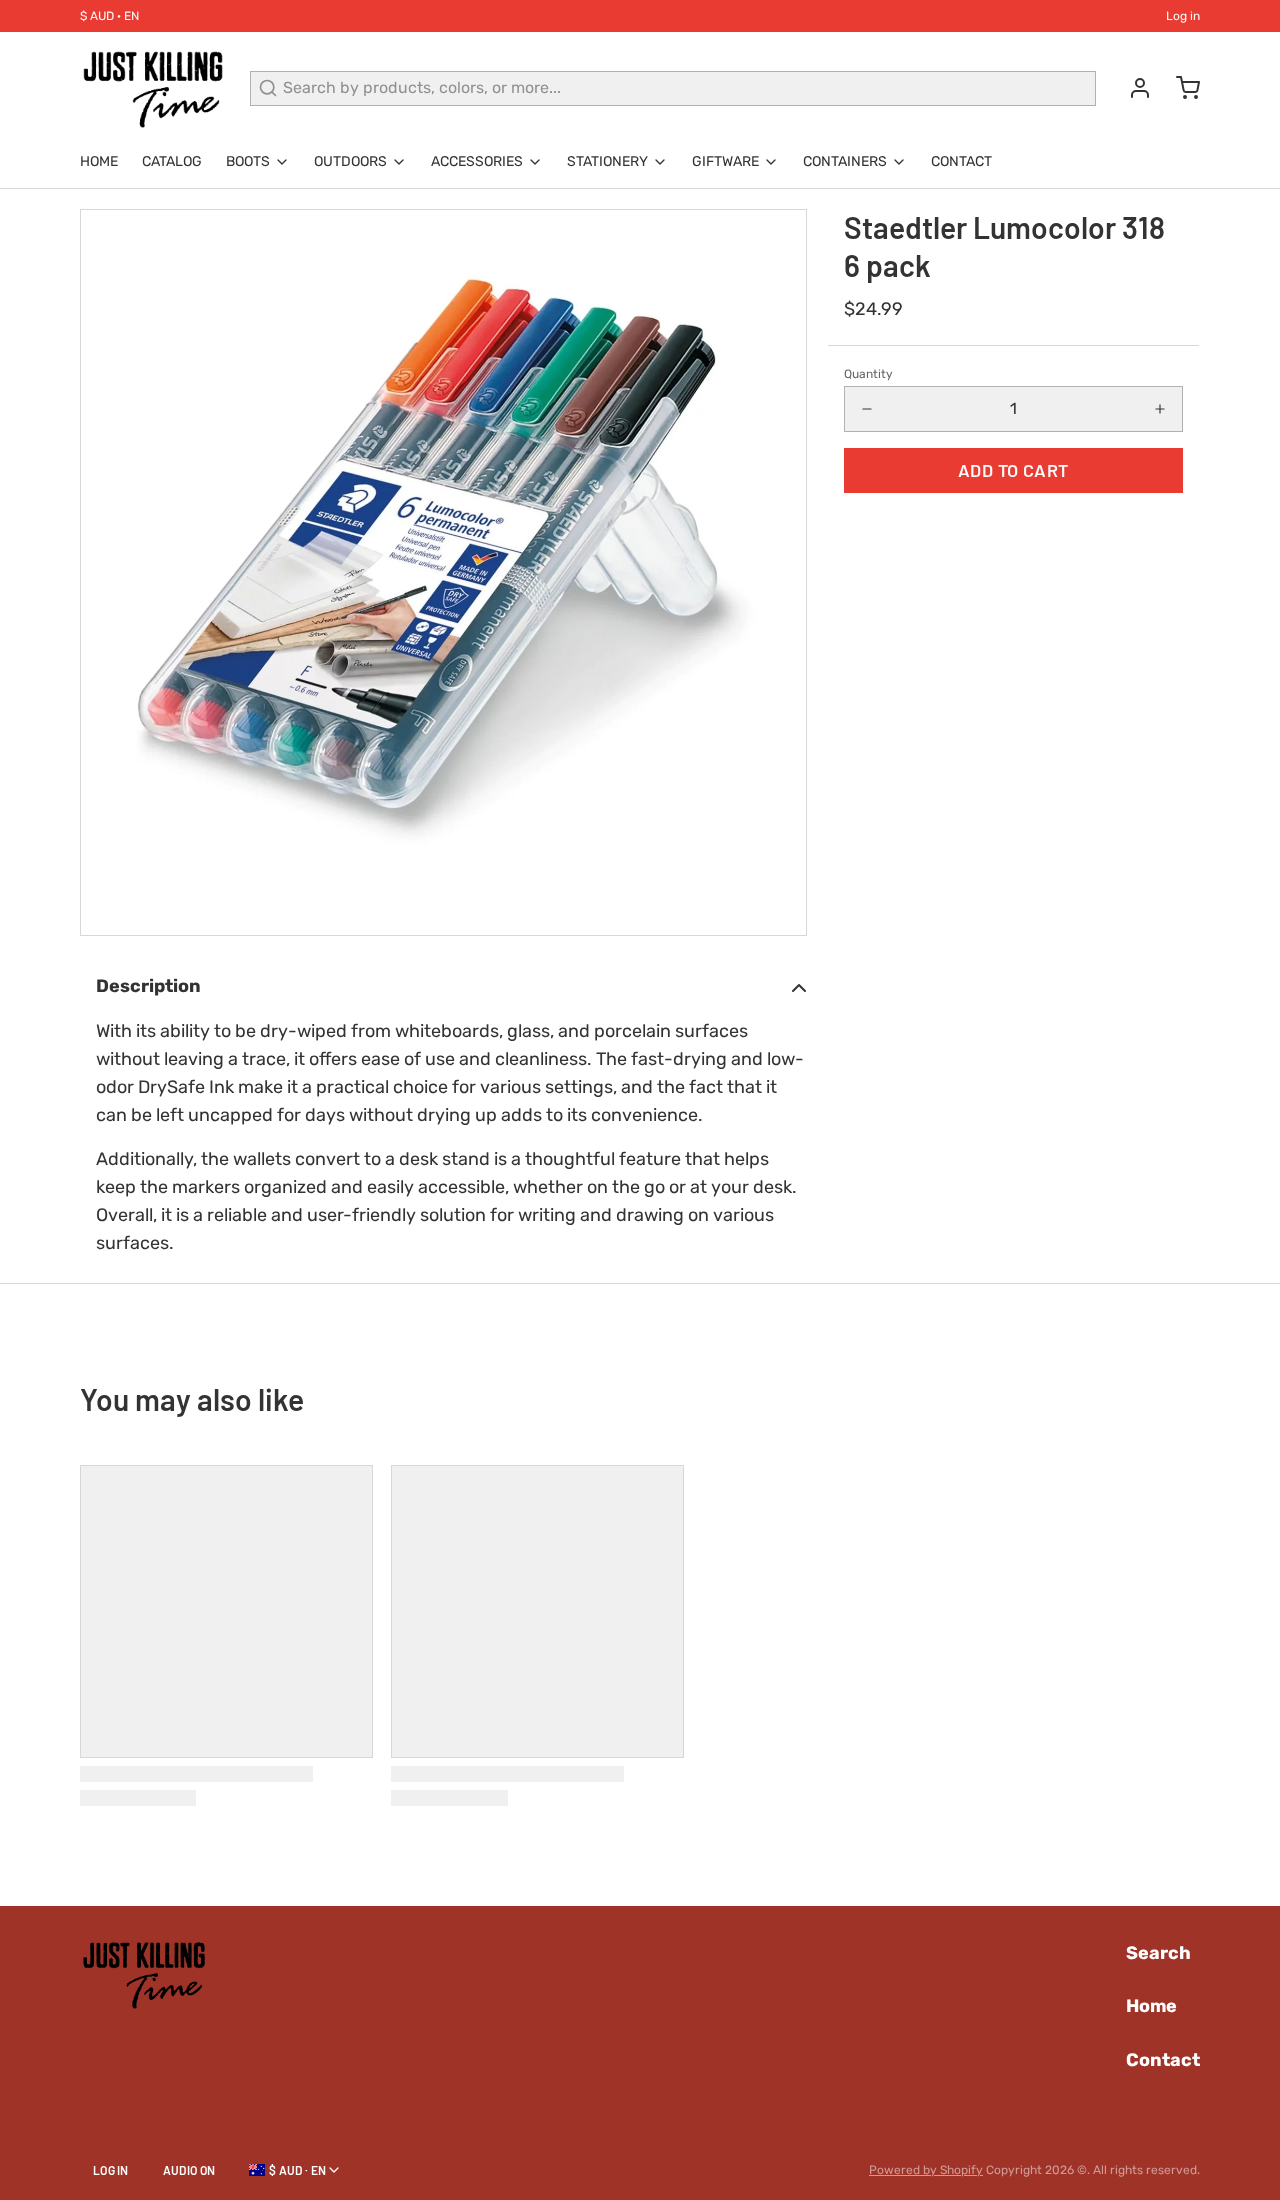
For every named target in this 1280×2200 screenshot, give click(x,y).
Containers (845, 161)
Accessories (477, 161)
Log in (1183, 16)
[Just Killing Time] (153, 88)
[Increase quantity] (1160, 409)
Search (1158, 1953)
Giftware (725, 161)
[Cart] (1180, 88)
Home (99, 161)
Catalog (172, 161)
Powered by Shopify (926, 2170)
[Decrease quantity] (867, 409)
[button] (1013, 470)
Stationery (607, 161)
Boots (248, 161)
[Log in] (1132, 88)
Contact (961, 161)
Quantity (868, 374)
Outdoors (350, 161)
